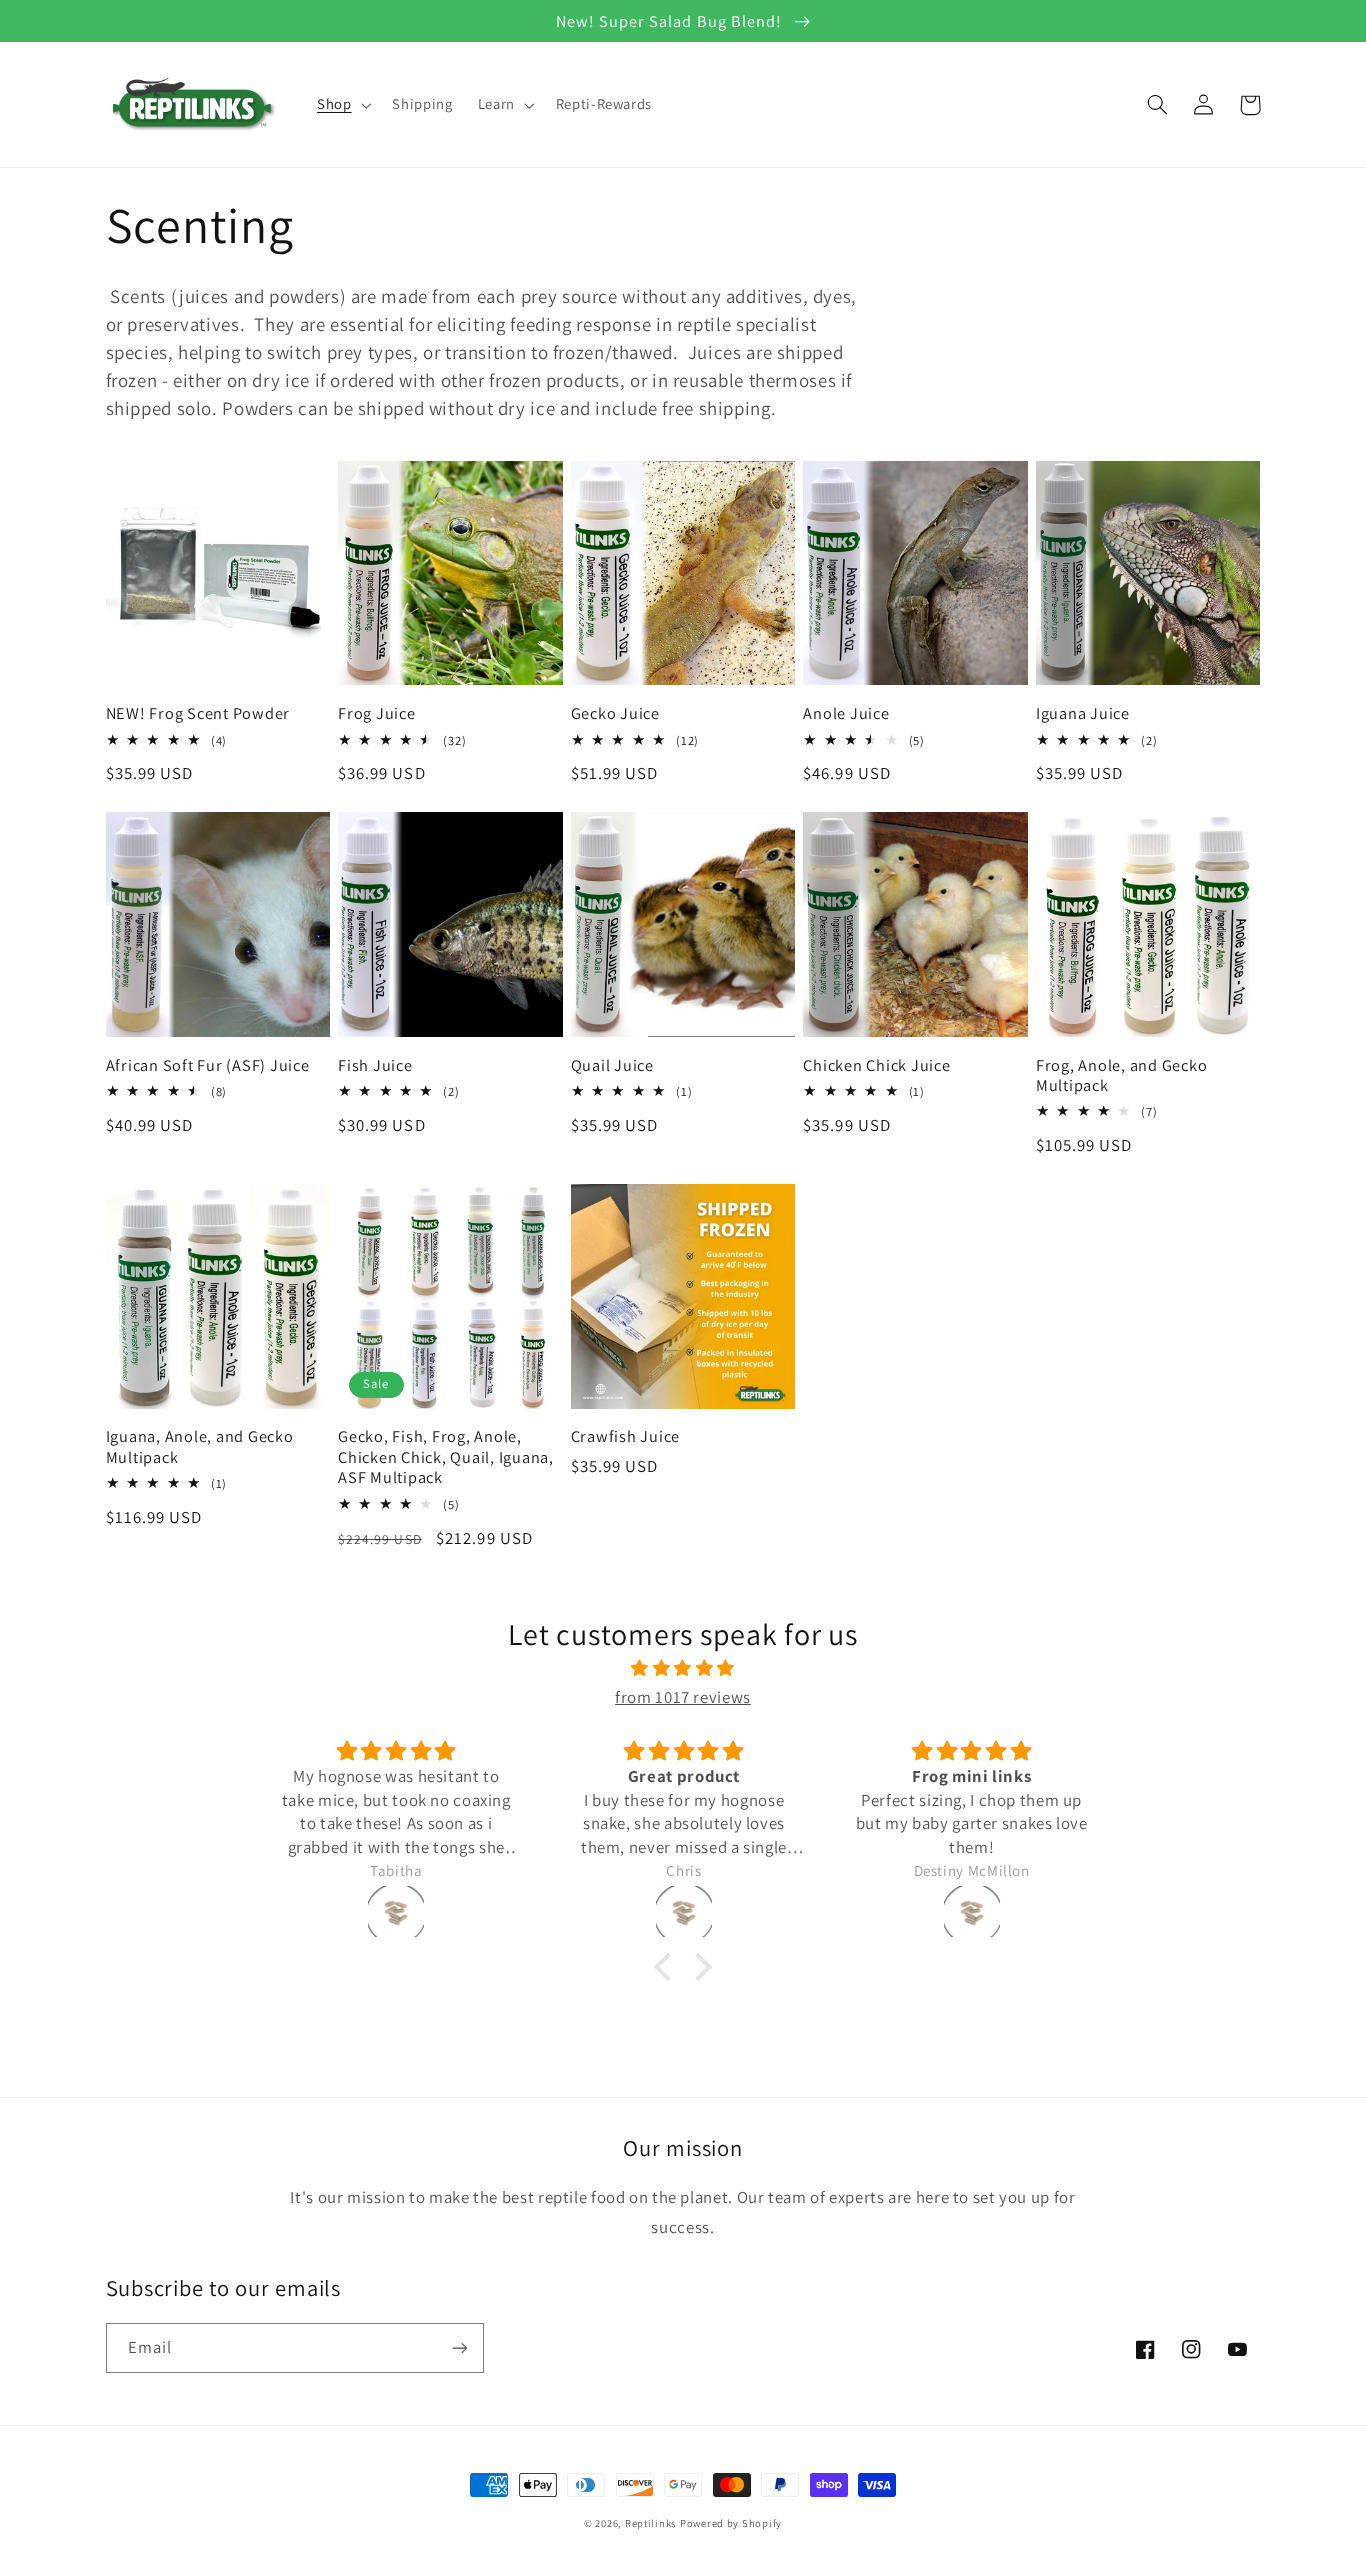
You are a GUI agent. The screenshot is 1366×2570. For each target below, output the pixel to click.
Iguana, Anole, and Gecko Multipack (200, 1446)
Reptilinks (650, 2523)
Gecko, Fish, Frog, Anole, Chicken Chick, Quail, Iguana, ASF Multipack (446, 1456)
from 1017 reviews (683, 1697)
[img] (683, 1669)
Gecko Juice (615, 713)
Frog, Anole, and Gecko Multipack (1122, 1075)
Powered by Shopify (731, 2523)
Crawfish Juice (626, 1436)
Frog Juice (377, 713)
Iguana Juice (1083, 713)
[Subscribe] (459, 2347)
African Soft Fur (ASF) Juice (208, 1065)
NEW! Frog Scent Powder (198, 713)
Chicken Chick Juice (876, 1065)
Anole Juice (846, 713)
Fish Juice (375, 1065)
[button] (341, 105)
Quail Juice (612, 1065)
